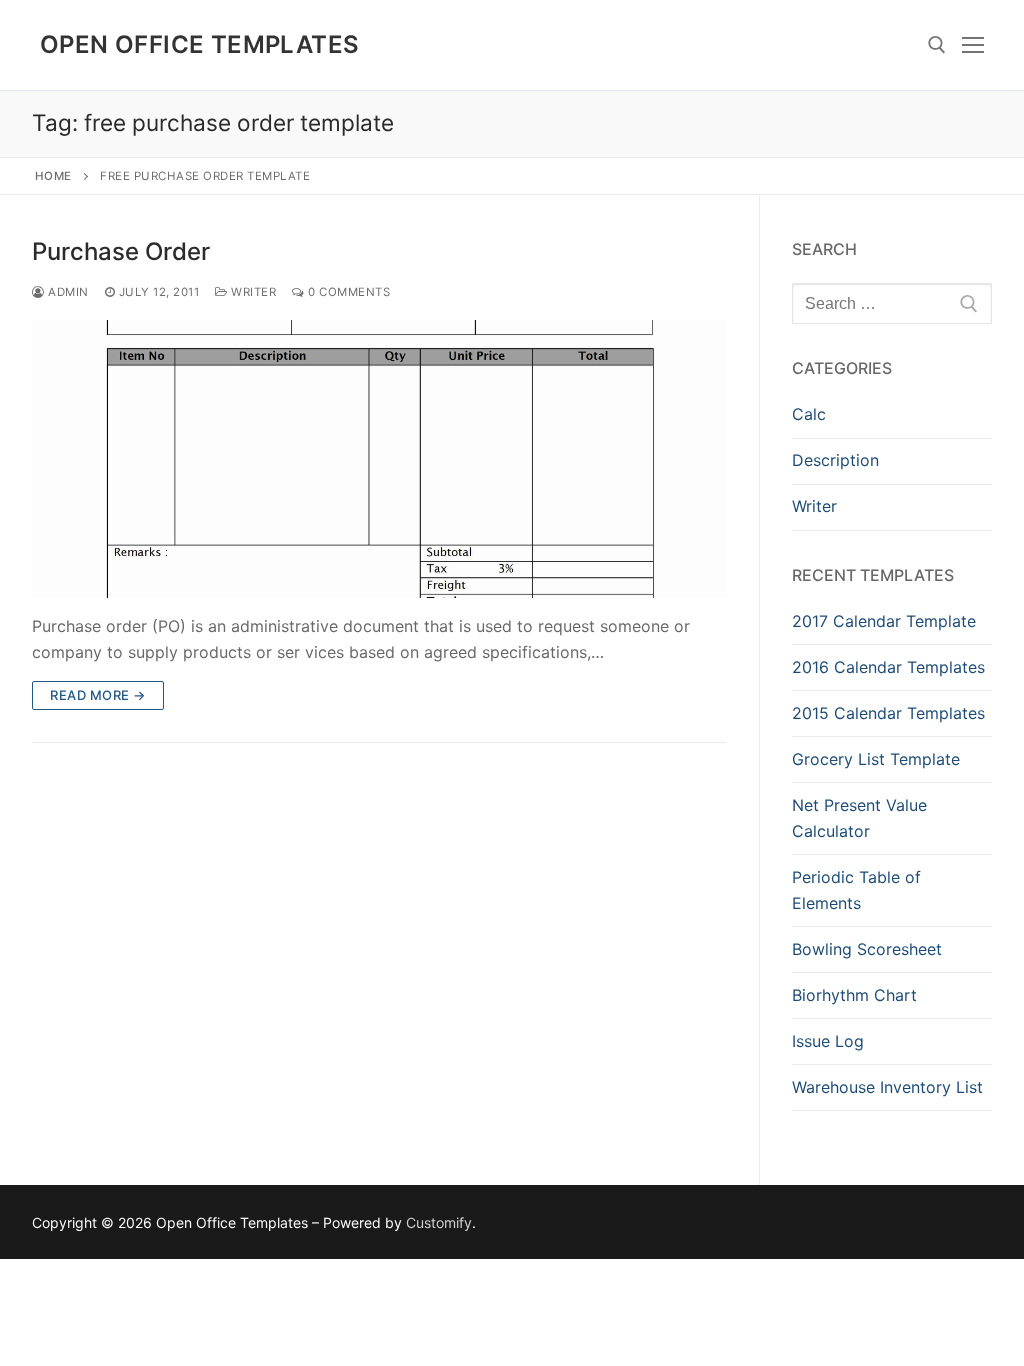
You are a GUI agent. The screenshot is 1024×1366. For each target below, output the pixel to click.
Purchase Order (121, 251)
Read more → (98, 695)
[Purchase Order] (379, 459)
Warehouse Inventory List (887, 1087)
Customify (439, 1222)
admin (67, 292)
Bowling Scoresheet (867, 949)
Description (835, 460)
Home (53, 176)
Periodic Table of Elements (856, 890)
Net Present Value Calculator (859, 818)
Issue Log (828, 1041)
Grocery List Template (876, 759)
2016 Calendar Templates (888, 667)
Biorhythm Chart (854, 995)
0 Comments (347, 292)
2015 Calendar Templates (888, 713)
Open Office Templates (199, 44)
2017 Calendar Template (884, 621)
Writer (252, 292)
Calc (809, 414)
